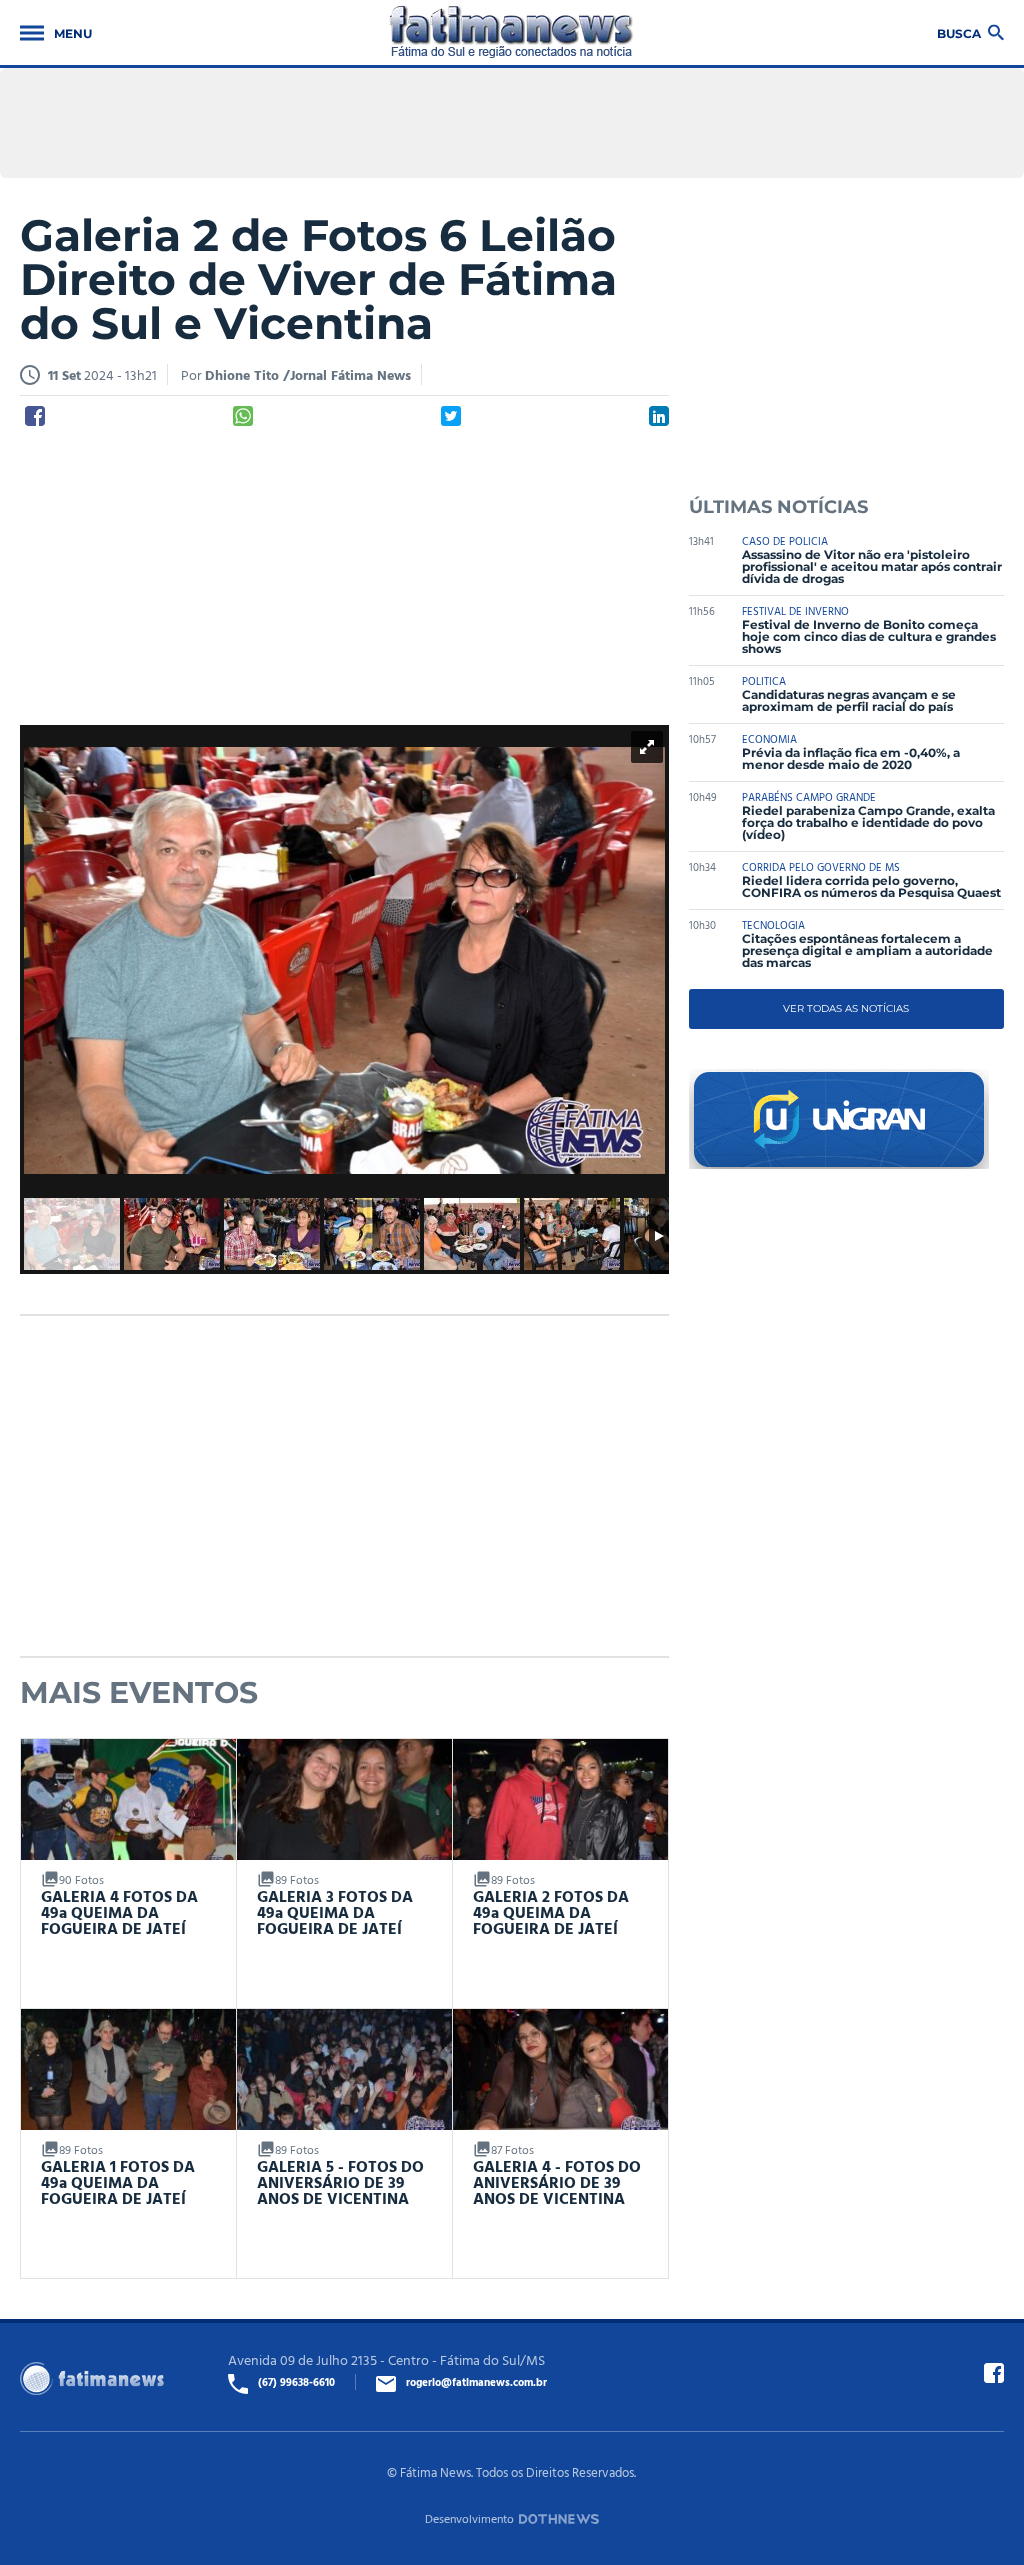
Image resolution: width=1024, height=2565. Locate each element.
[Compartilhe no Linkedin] (659, 416)
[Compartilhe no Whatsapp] (243, 416)
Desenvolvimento (469, 2518)
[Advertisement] (344, 577)
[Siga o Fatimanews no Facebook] (994, 2373)
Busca (959, 32)
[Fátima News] (511, 32)
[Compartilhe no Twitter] (451, 416)
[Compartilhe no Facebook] (35, 416)
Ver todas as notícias (846, 1008)
